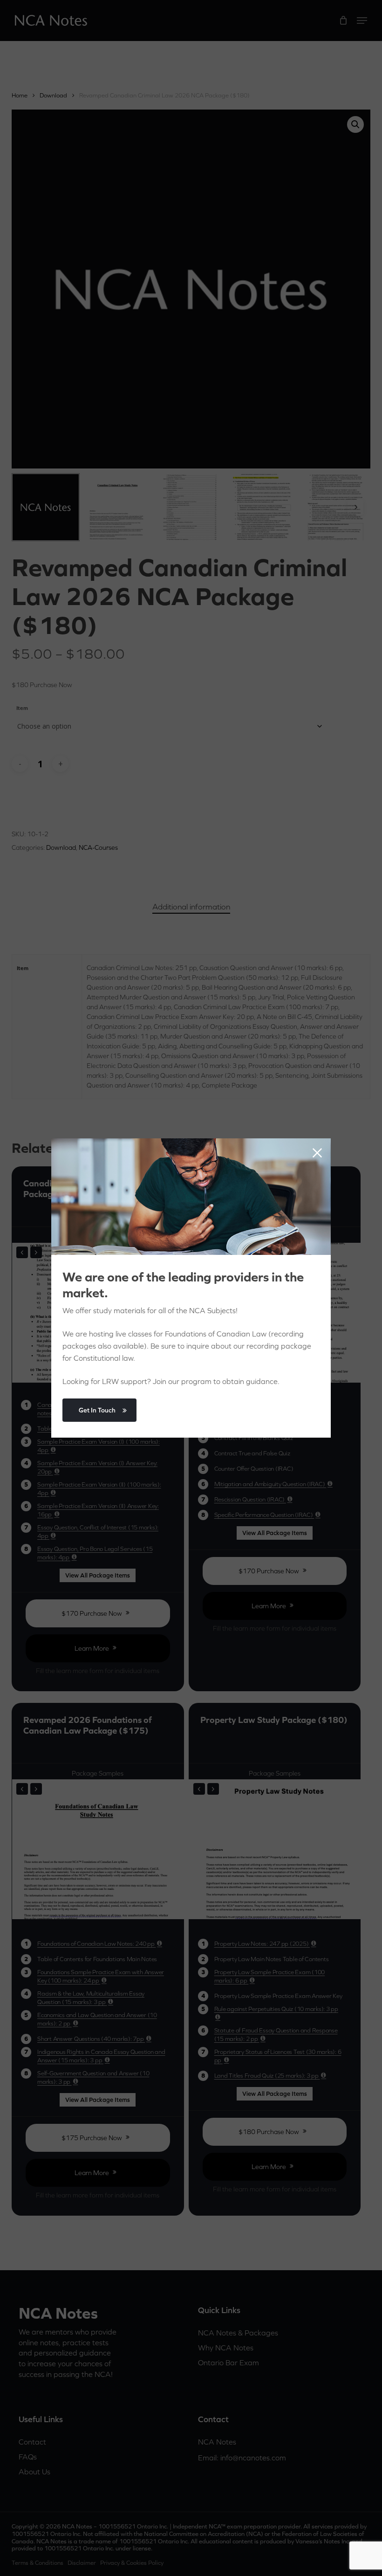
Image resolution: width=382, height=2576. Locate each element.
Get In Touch (97, 1410)
